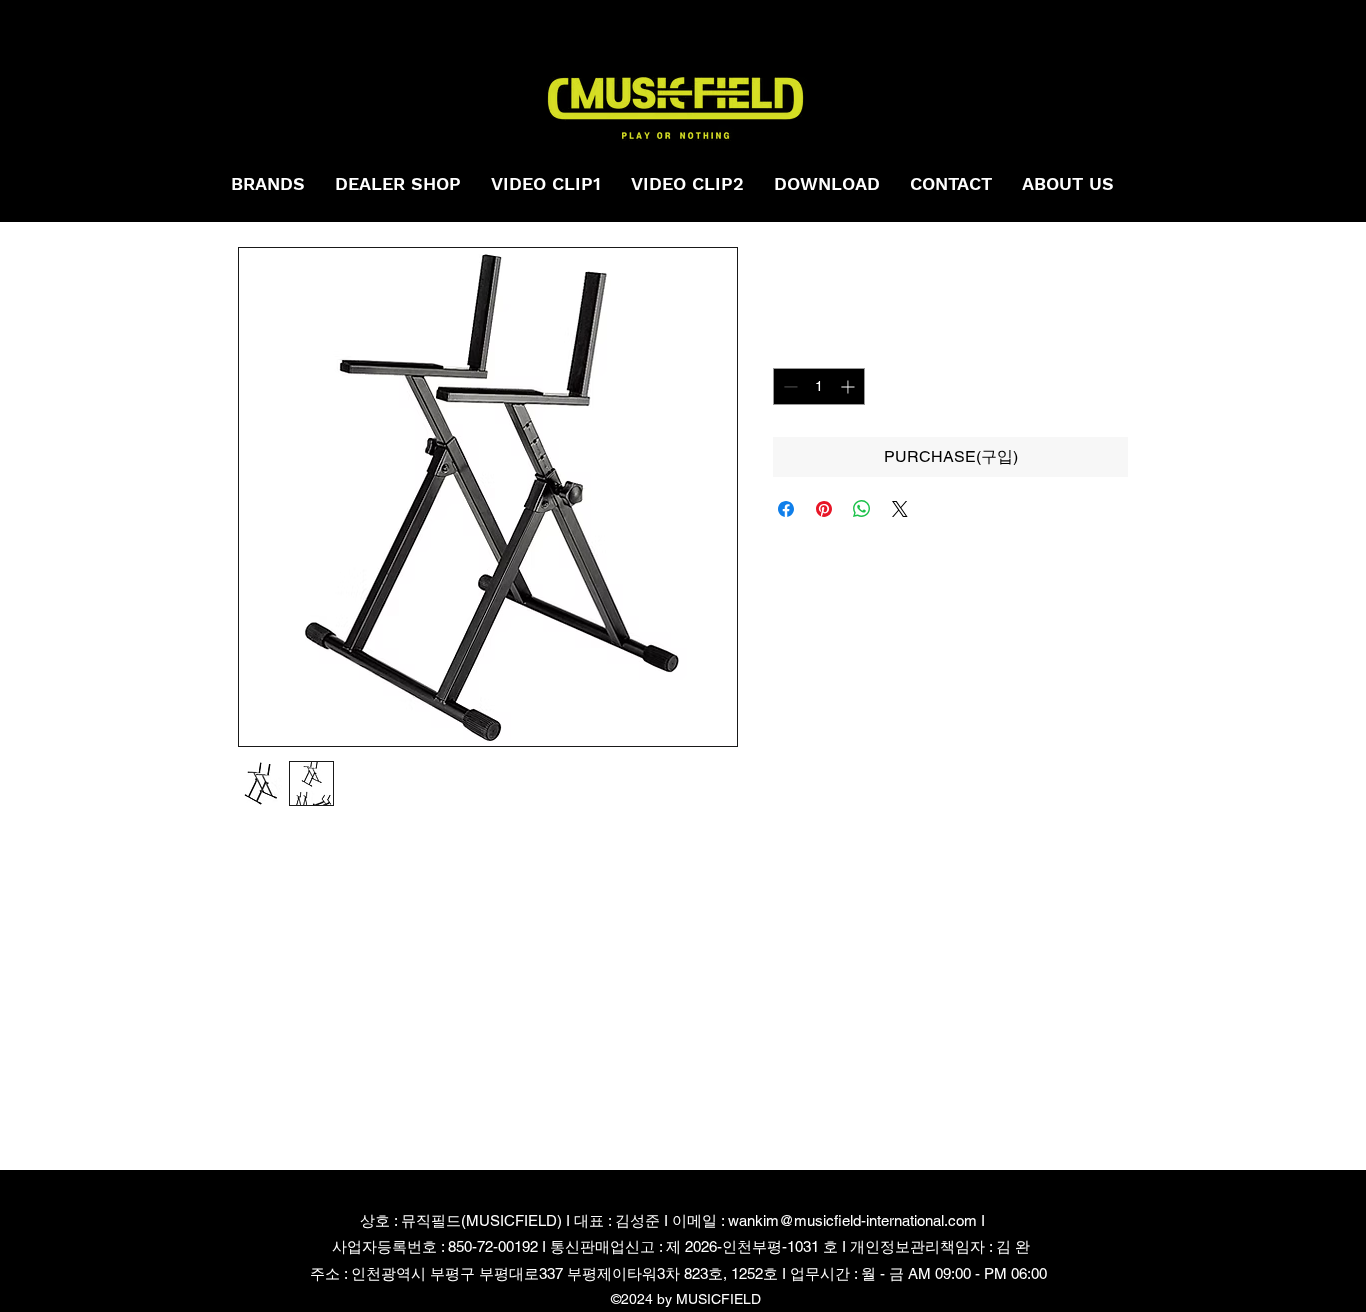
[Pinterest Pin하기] (824, 509)
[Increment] (849, 386)
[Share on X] (900, 509)
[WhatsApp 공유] (862, 509)
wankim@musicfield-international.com (852, 1220)
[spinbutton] (819, 386)
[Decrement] (788, 386)
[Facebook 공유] (786, 509)
